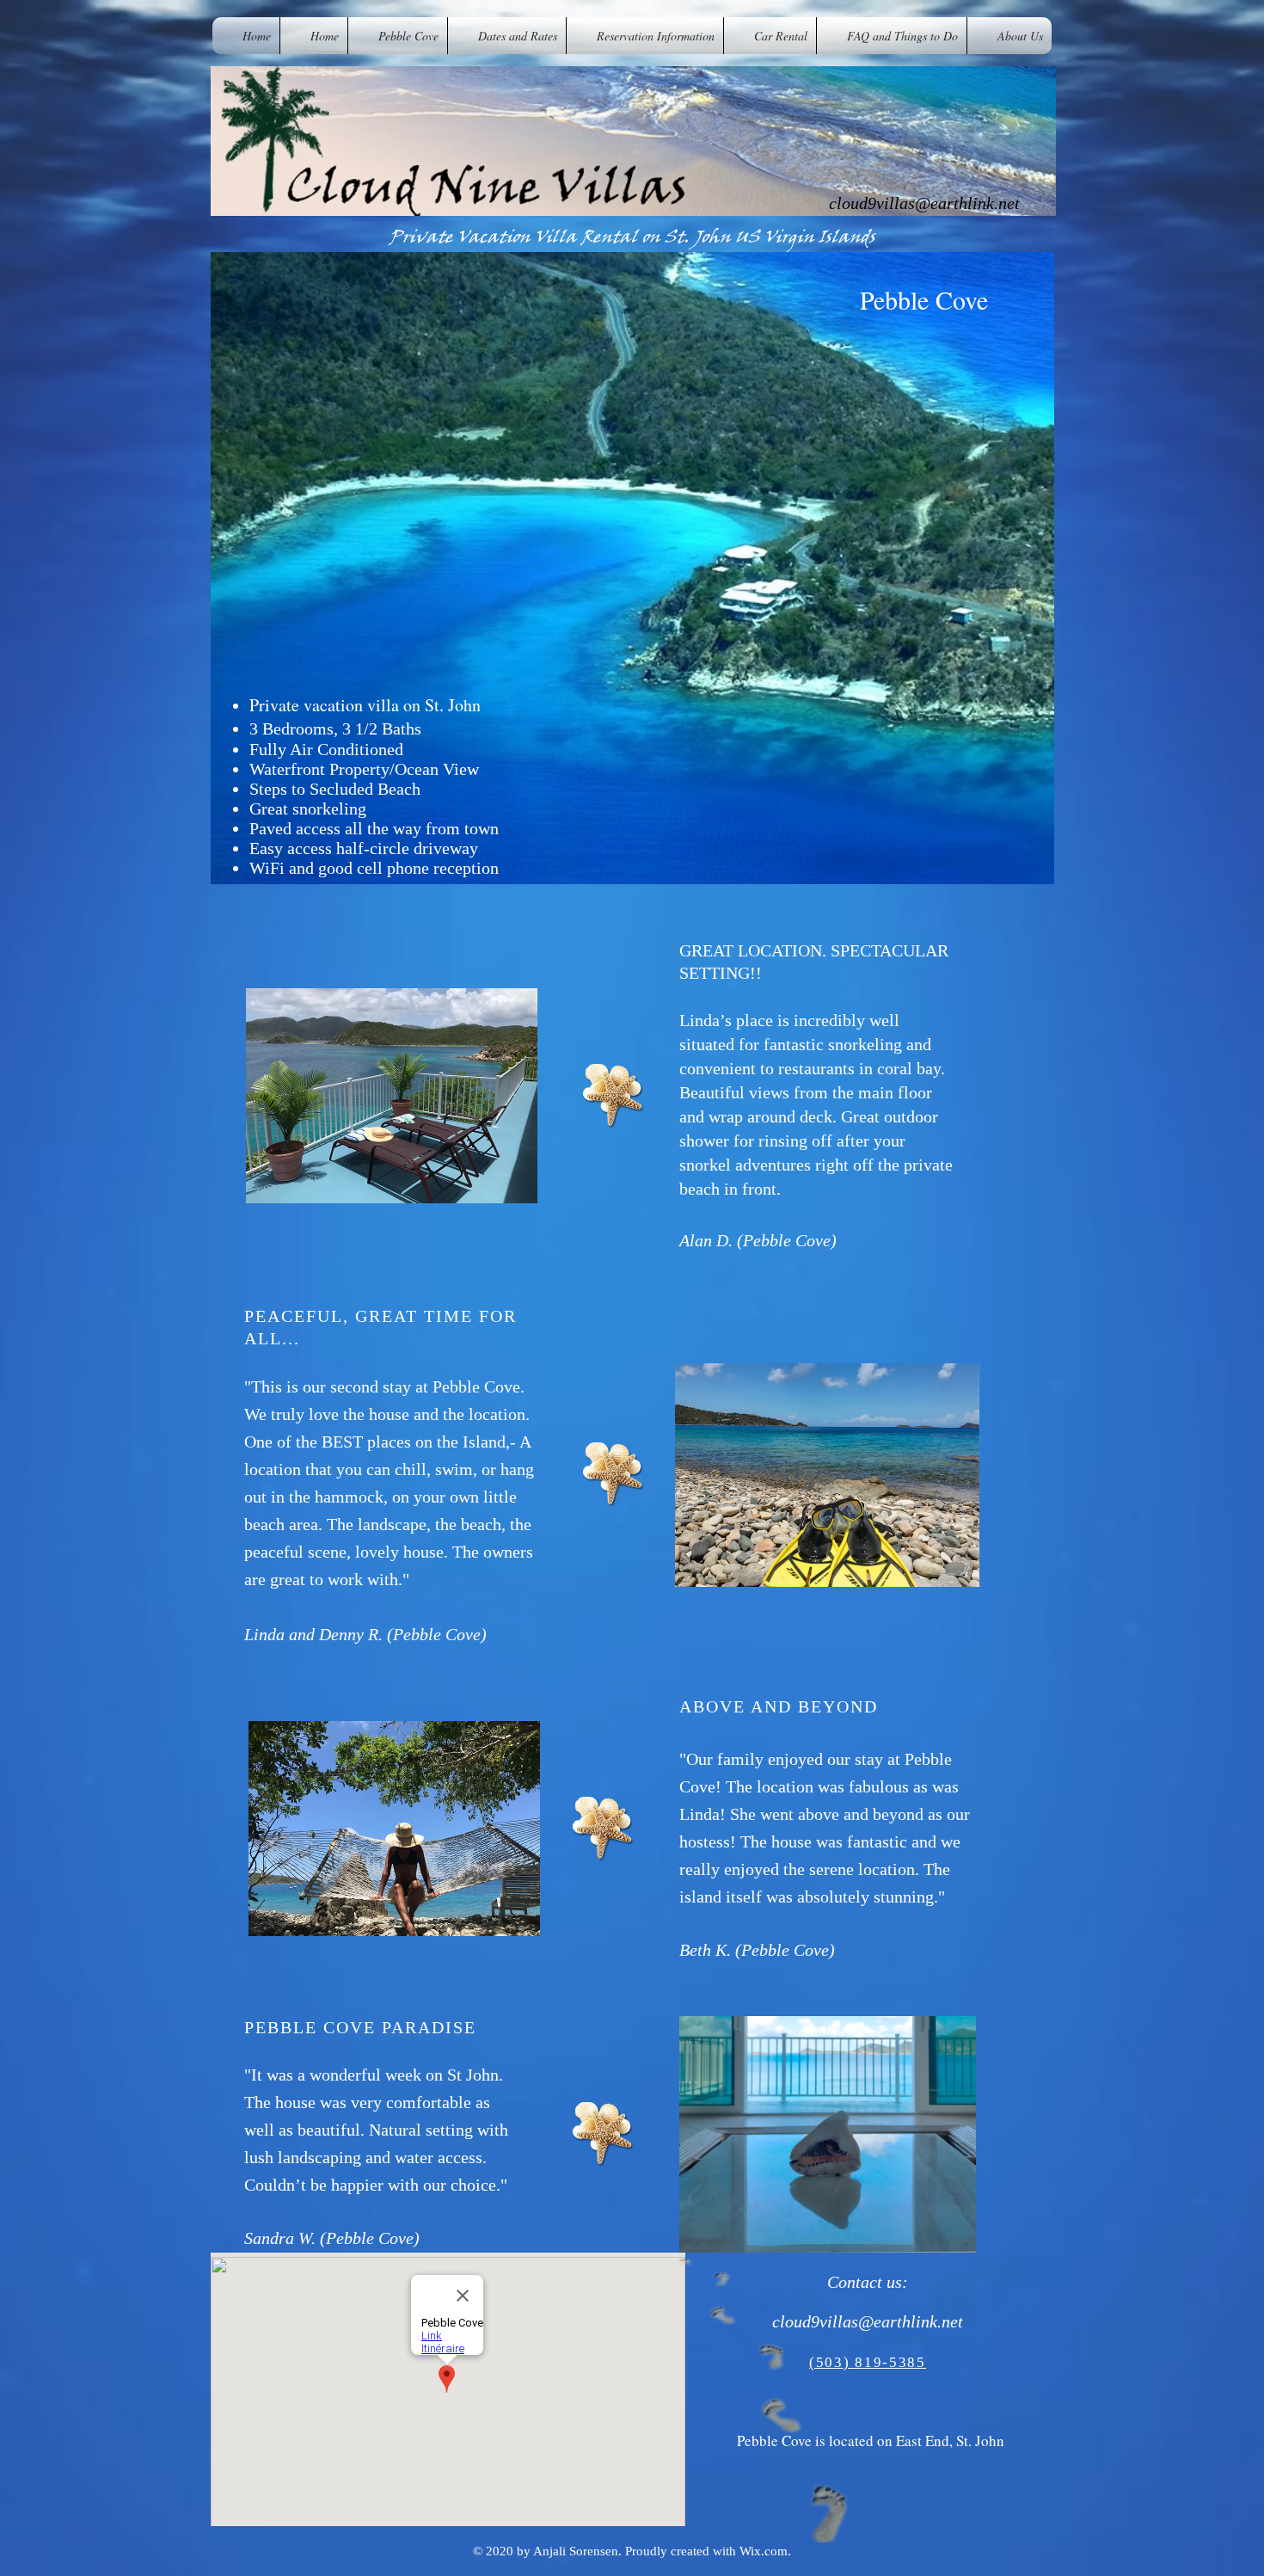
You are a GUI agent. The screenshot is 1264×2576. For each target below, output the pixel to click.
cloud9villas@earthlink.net (924, 203)
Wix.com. (765, 2551)
